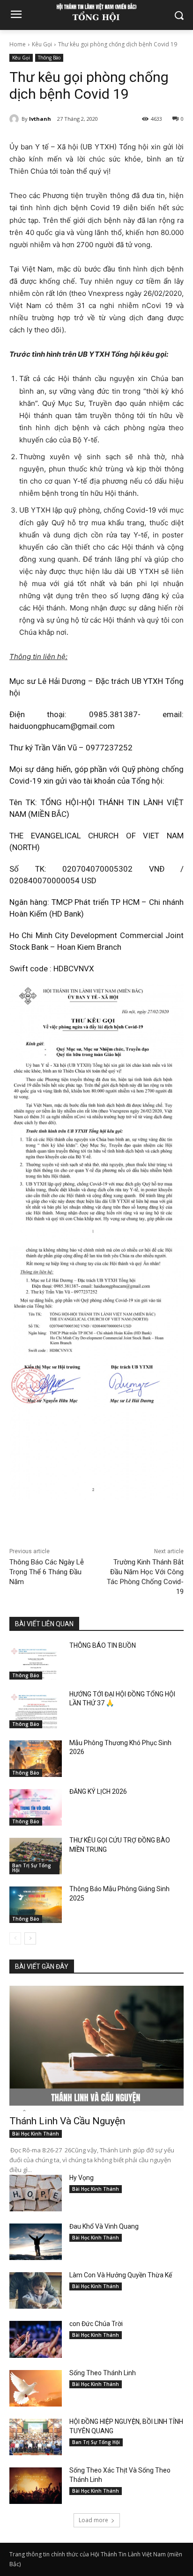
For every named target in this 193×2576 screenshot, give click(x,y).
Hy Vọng (82, 2178)
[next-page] (30, 1938)
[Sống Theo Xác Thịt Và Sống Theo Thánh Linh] (36, 2486)
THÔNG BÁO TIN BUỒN (103, 1645)
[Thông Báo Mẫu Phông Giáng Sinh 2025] (36, 1905)
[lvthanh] (15, 119)
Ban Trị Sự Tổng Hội (32, 1868)
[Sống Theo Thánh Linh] (36, 2388)
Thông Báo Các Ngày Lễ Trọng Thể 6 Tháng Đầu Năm (47, 1572)
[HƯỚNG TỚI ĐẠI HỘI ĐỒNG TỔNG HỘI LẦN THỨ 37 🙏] (36, 1710)
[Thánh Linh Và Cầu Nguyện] (96, 2048)
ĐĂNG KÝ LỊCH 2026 (98, 1791)
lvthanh (40, 119)
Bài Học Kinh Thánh (36, 2134)
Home (18, 44)
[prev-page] (15, 1938)
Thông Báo (49, 58)
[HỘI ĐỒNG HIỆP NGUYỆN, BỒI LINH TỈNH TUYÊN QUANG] (36, 2437)
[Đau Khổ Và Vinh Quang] (36, 2242)
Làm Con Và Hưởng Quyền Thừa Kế (121, 2275)
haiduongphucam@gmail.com (62, 726)
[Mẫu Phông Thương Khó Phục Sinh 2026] (36, 1759)
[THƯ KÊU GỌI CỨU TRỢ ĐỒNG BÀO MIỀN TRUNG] (36, 1856)
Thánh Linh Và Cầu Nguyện (67, 2121)
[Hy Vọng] (36, 2193)
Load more (93, 2520)
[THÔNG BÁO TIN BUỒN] (36, 1661)
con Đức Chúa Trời (96, 2324)
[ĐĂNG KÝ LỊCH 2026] (36, 1807)
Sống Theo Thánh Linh (103, 2373)
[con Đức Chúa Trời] (36, 2339)
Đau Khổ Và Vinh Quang (105, 2226)
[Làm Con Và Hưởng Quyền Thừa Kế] (36, 2290)
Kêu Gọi (42, 44)
